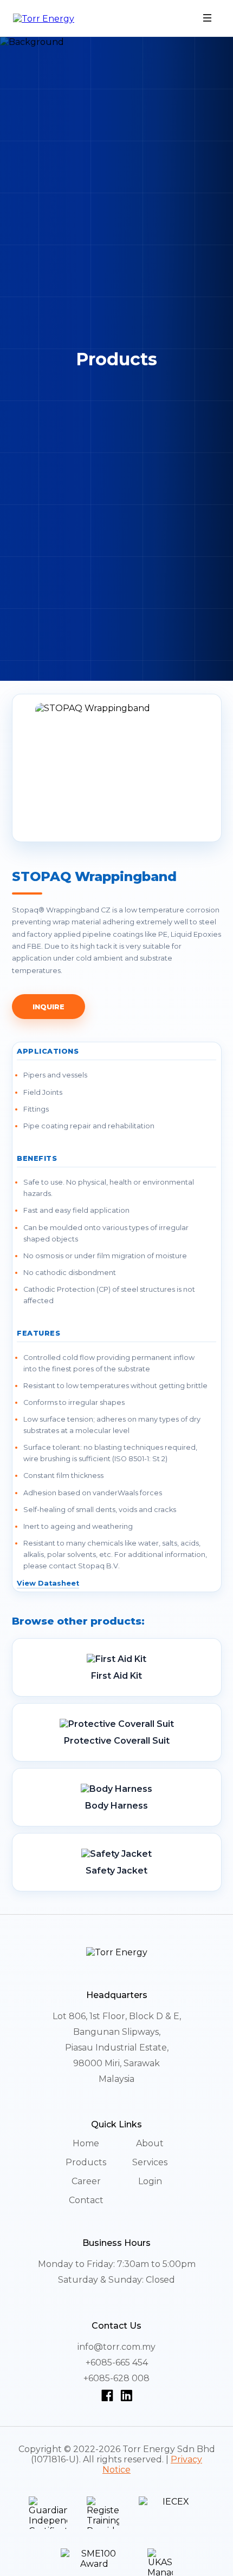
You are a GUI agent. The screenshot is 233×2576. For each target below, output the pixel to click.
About (150, 2143)
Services (150, 2162)
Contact (86, 2200)
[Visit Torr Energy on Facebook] (109, 2395)
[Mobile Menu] (208, 19)
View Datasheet (48, 1583)
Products (86, 2162)
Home (86, 2143)
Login (150, 2181)
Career (86, 2181)
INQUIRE (49, 1007)
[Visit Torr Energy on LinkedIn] (126, 2395)
